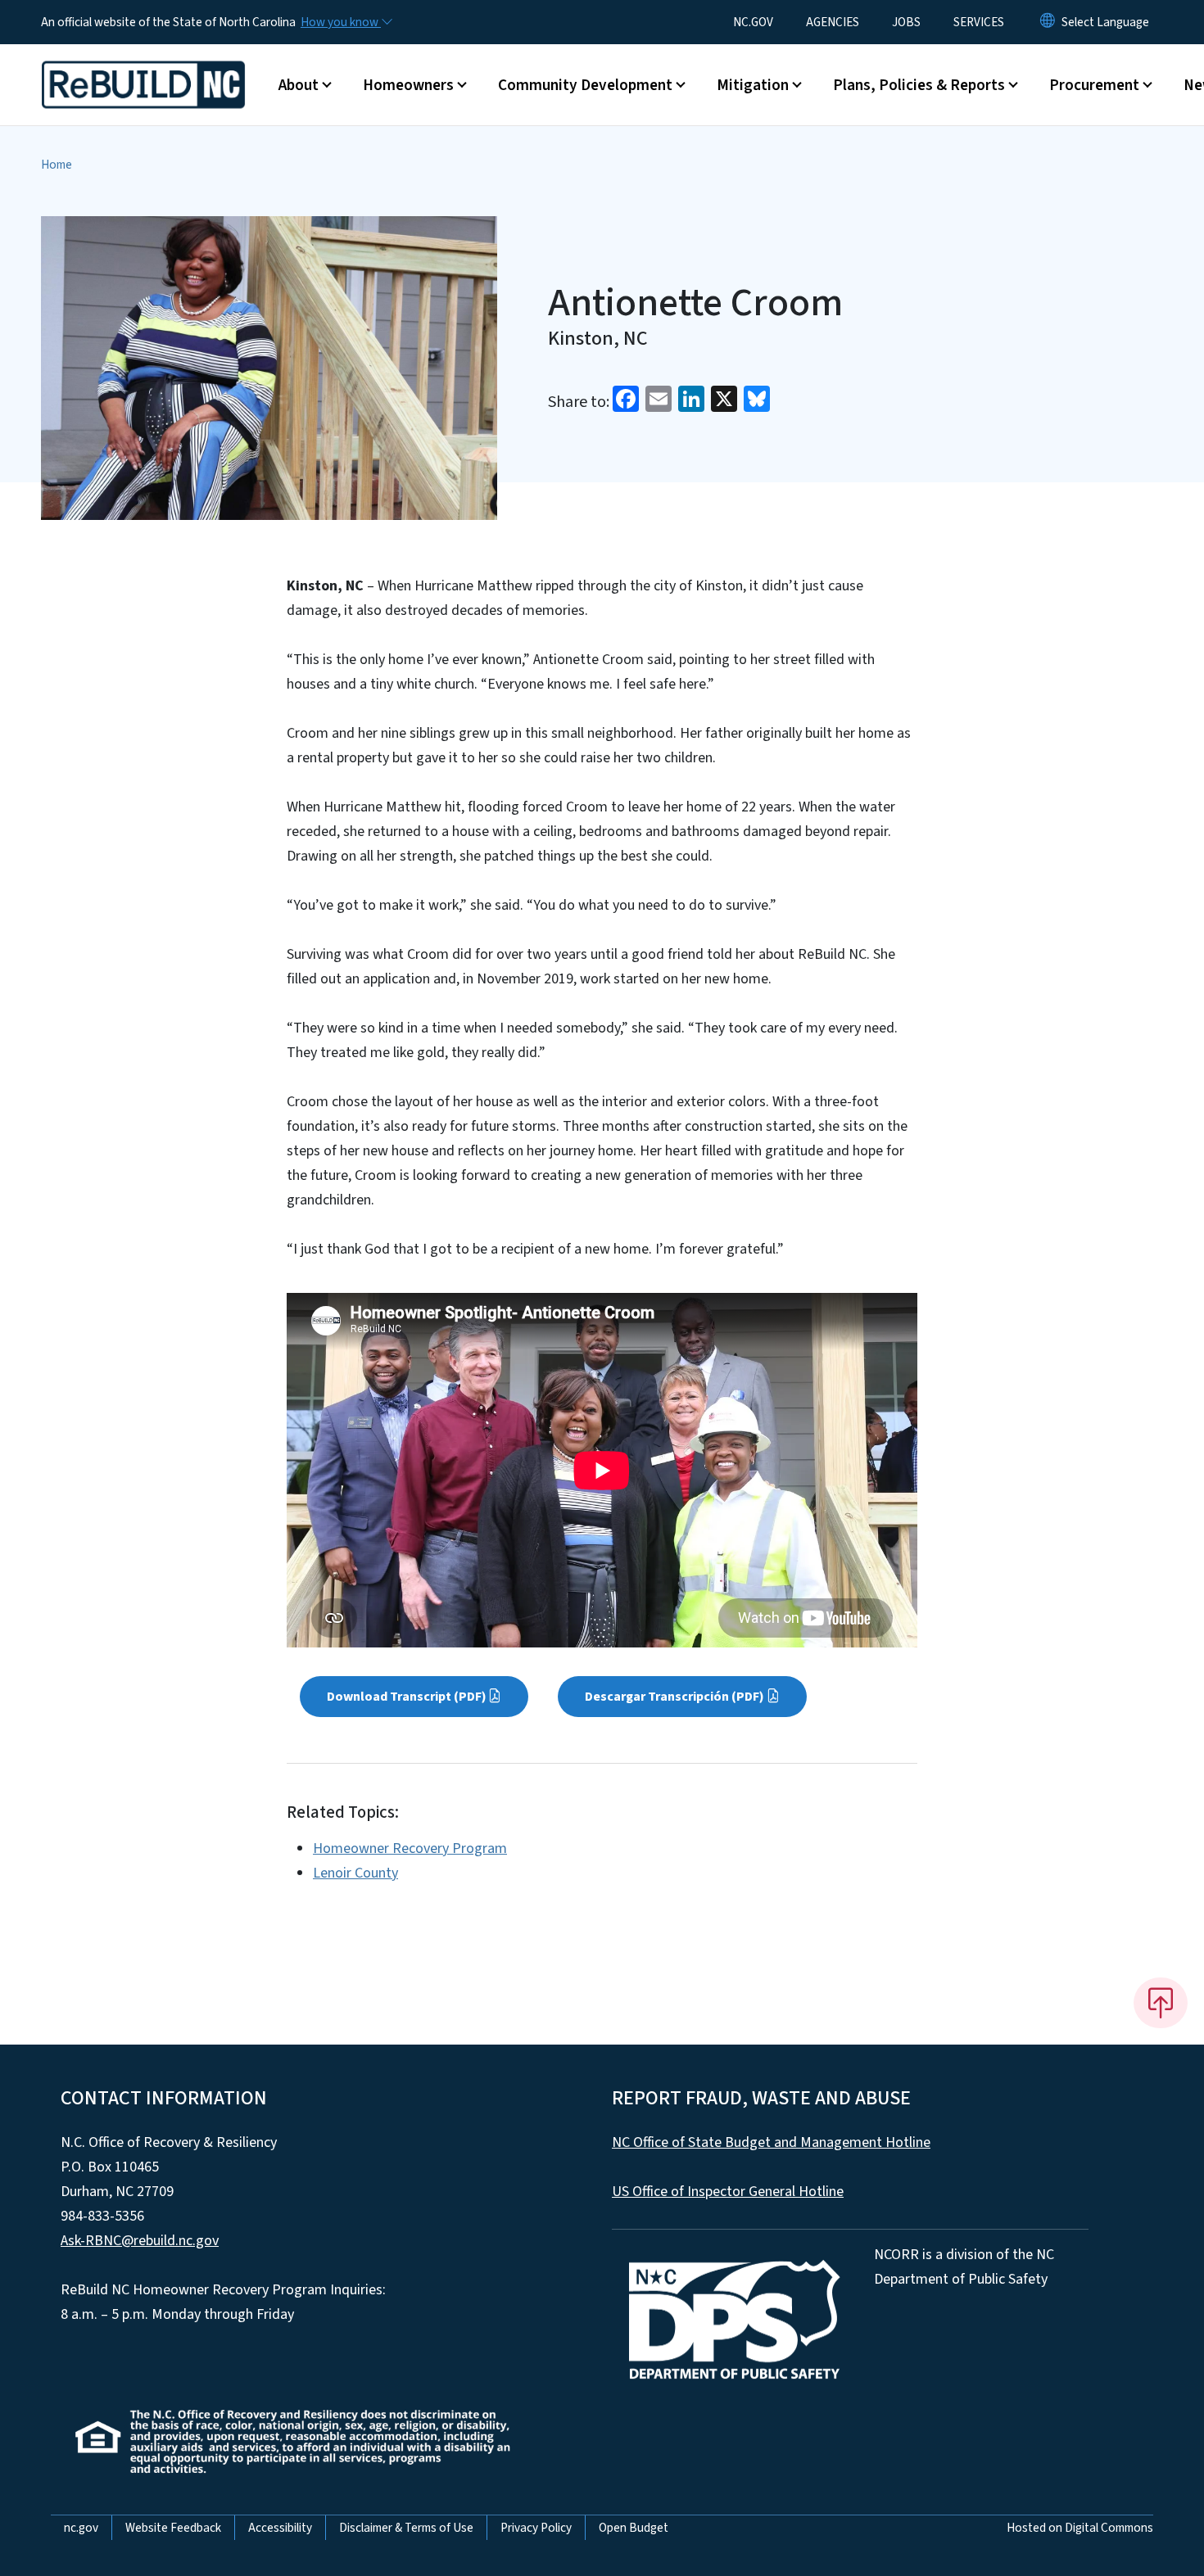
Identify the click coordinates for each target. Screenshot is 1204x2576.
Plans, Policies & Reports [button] (919, 85)
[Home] (143, 66)
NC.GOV (753, 22)
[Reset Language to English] (1048, 22)
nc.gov (81, 2528)
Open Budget (634, 2528)
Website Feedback (173, 2528)
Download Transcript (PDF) (407, 1697)
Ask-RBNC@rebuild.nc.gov (140, 2241)
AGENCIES (833, 22)
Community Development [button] (585, 85)
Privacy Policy (536, 2528)
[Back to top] (1161, 2003)
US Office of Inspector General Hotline (728, 2192)
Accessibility (280, 2528)
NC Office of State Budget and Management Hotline (771, 2142)
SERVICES (979, 22)
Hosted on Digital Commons (1080, 2528)
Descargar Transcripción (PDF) (674, 1697)
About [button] (299, 85)
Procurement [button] (1094, 85)
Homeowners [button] (408, 85)
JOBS (906, 22)
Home (57, 165)
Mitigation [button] (753, 85)
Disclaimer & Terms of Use (406, 2528)
